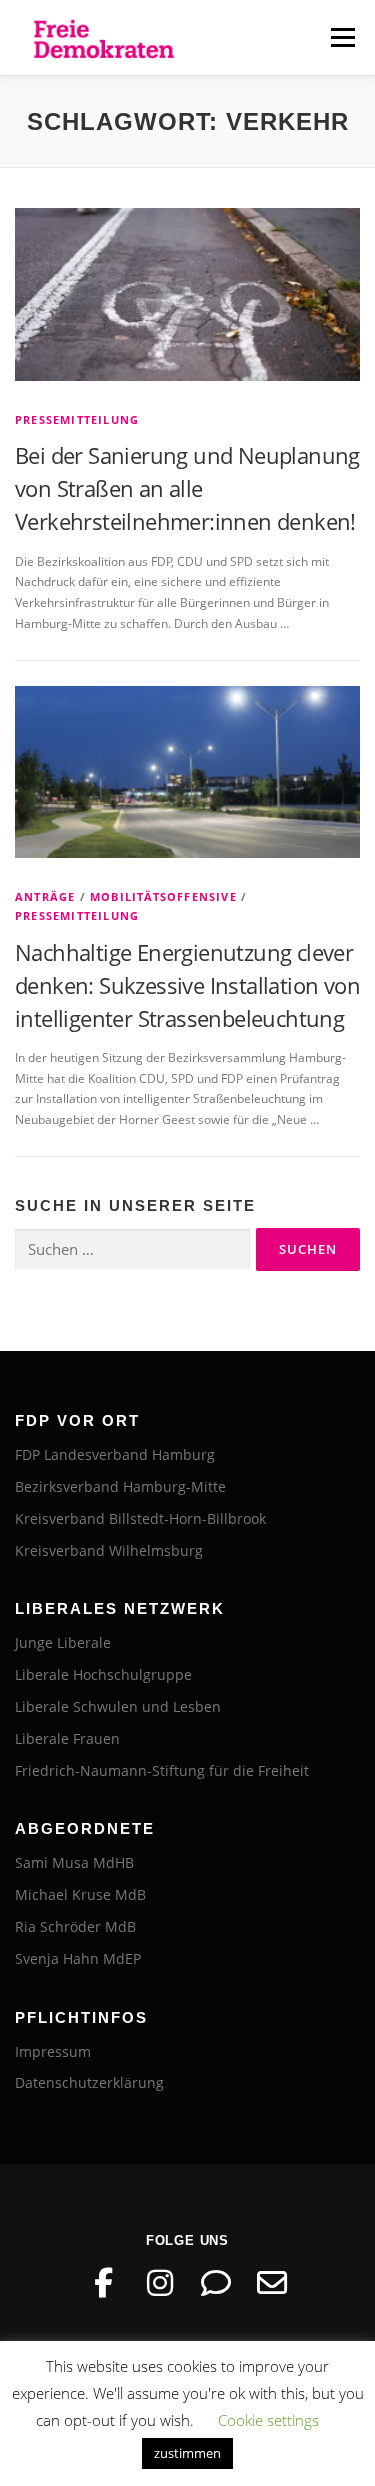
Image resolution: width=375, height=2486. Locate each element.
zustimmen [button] (187, 2453)
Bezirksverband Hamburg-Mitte (120, 1486)
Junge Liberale (63, 1642)
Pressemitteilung (77, 419)
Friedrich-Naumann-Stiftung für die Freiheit (162, 1770)
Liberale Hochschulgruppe (103, 1674)
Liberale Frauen (67, 1738)
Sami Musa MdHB (74, 1862)
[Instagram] (160, 2283)
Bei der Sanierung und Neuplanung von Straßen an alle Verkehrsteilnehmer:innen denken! (187, 488)
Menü (341, 37)
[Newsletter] (272, 2283)
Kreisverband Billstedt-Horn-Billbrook (140, 1518)
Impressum (53, 2051)
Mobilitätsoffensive (163, 896)
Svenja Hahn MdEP (78, 1958)
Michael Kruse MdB (80, 1894)
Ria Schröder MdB (75, 1926)
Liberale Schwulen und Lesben (118, 1706)
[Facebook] (104, 2283)
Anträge (45, 896)
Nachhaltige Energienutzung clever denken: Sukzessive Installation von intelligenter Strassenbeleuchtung (187, 985)
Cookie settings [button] (268, 2420)
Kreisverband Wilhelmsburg (109, 1550)
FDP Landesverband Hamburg (115, 1454)
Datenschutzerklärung (89, 2082)
